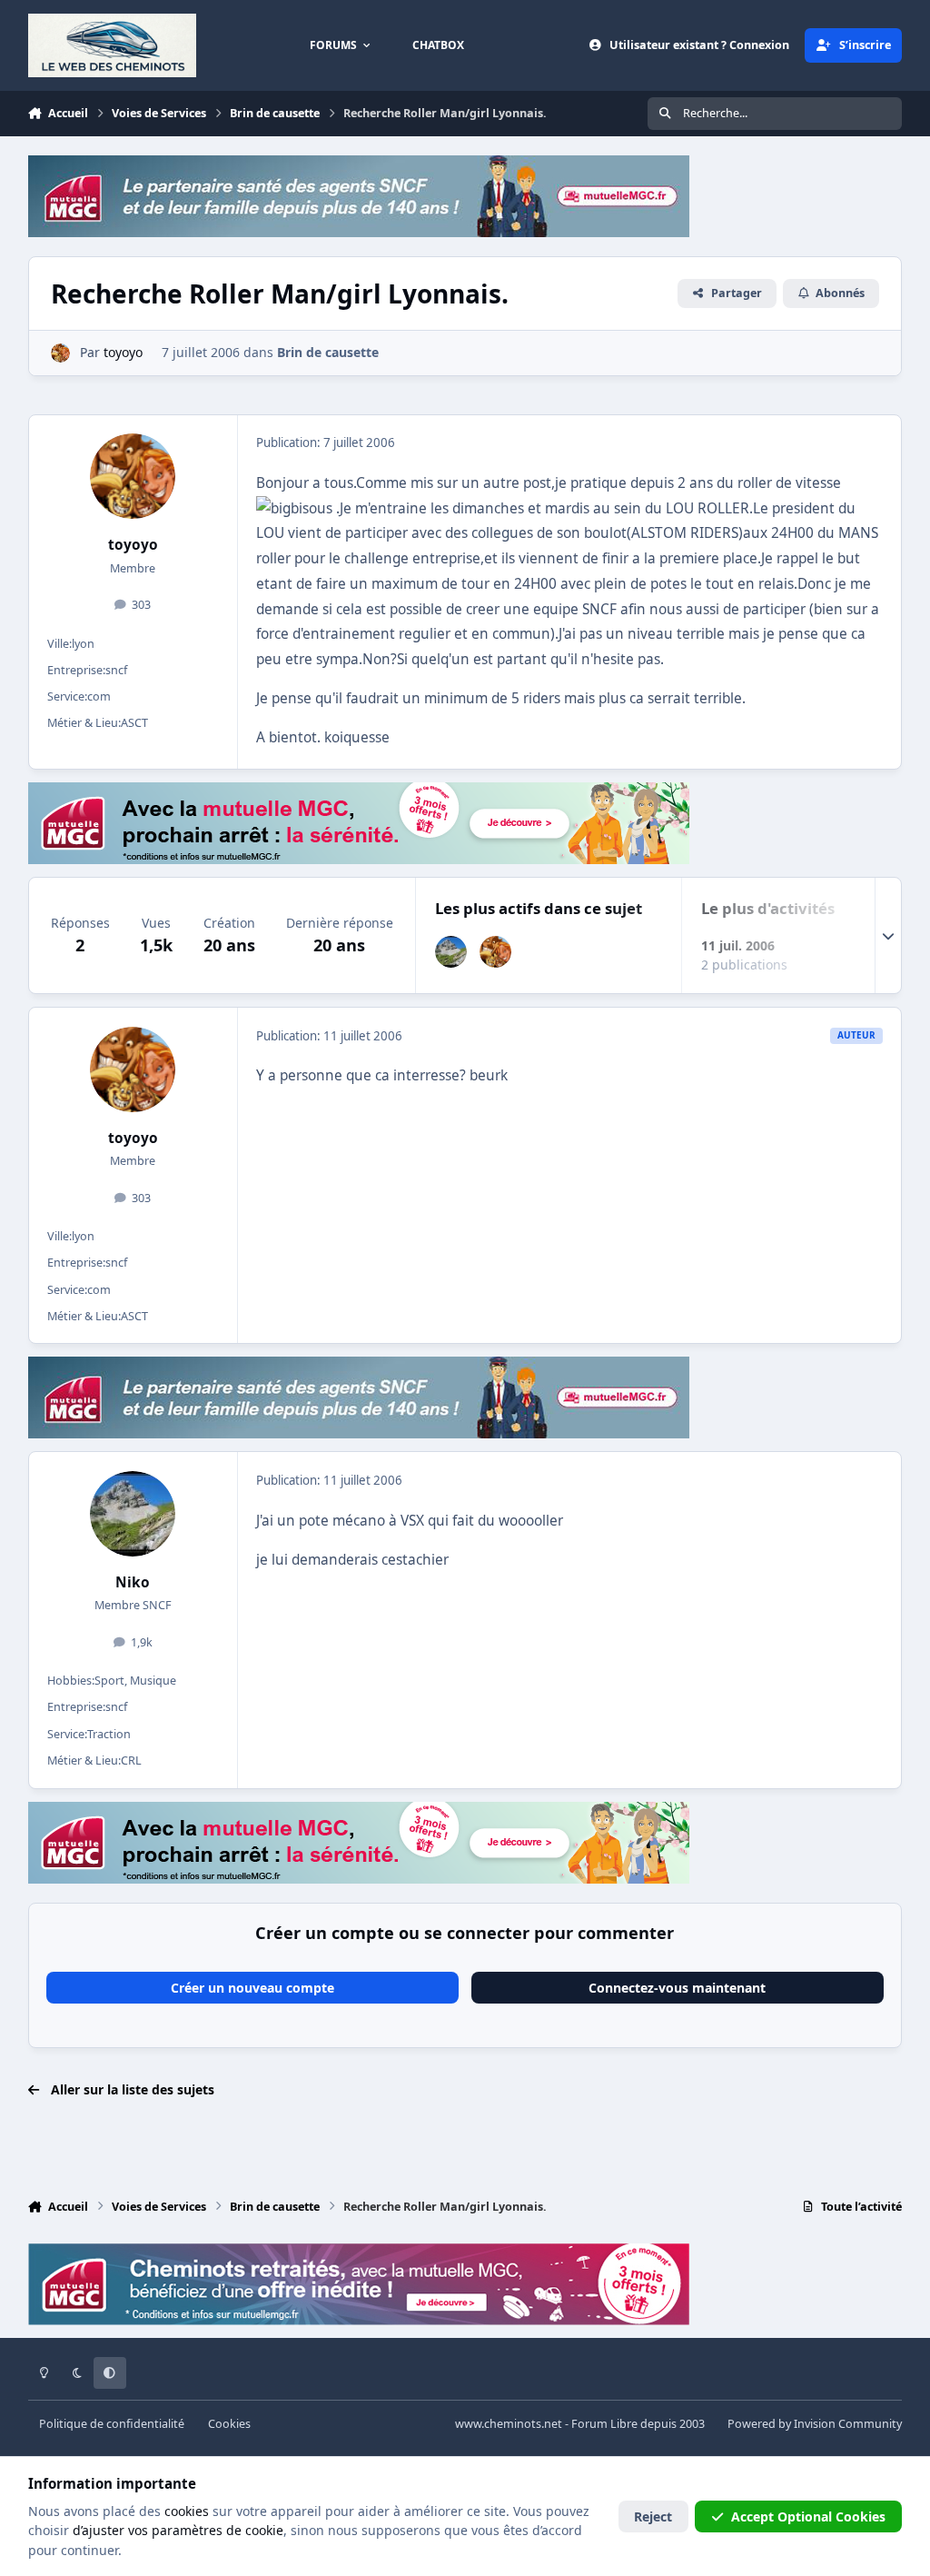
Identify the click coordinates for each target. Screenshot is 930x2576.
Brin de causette (328, 352)
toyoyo (133, 545)
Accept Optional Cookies (808, 2516)
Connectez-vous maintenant (677, 1988)
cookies (187, 2511)
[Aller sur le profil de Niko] (451, 952)
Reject (653, 2516)
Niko (133, 1582)
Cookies (229, 2424)
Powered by (815, 2424)
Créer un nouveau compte (252, 1988)
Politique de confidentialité (112, 2424)
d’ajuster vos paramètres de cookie (178, 2530)
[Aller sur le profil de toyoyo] (60, 353)
